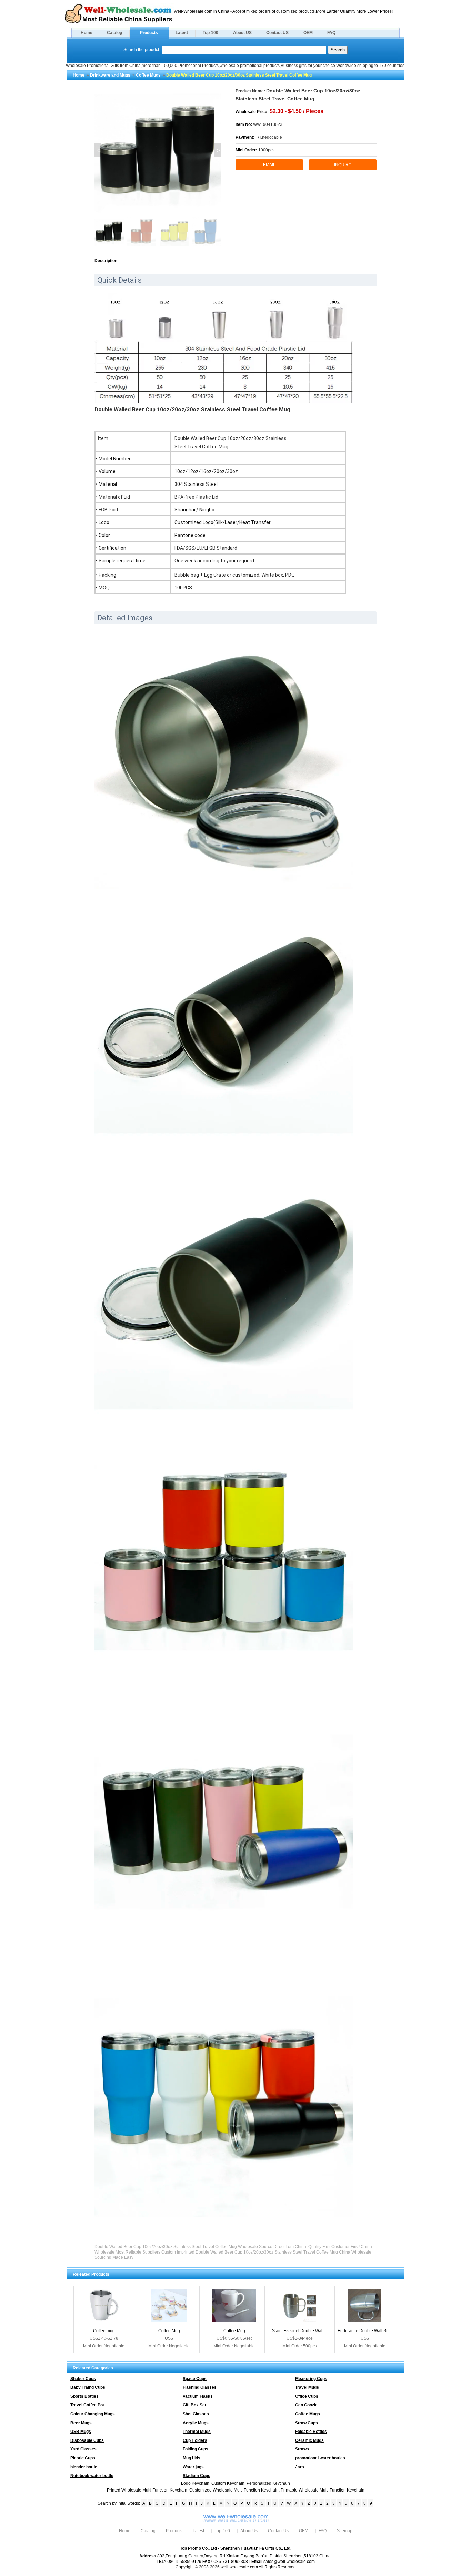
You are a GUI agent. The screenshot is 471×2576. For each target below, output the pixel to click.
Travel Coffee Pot (87, 2405)
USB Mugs (81, 2432)
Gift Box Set (194, 2405)
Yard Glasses (83, 2449)
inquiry (343, 165)
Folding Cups (196, 2449)
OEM (308, 33)
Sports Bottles (84, 2396)
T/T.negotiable (269, 137)
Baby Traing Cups (88, 2387)
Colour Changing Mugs (93, 2414)
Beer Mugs (81, 2423)
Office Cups (307, 2396)
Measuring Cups (311, 2379)
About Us (249, 2531)
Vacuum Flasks (198, 2396)
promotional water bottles (320, 2458)
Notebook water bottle (92, 2476)
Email (269, 165)
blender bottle (84, 2467)
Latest (182, 33)
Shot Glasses (196, 2414)
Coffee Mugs (148, 75)
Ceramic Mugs (309, 2440)
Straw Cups (307, 2423)
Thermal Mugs (197, 2432)
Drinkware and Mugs (110, 75)
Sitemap (345, 2531)
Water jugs (193, 2467)
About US (242, 33)
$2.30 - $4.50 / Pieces (297, 111)
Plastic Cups (83, 2458)
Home (87, 33)
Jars (300, 2467)
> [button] (218, 150)
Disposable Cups (87, 2440)
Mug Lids (192, 2458)
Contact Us (278, 2531)
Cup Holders (195, 2440)
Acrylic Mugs (196, 2423)
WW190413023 (268, 124)
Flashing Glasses (200, 2387)
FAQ (331, 33)
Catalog (114, 33)
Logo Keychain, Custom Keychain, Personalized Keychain (235, 2483)
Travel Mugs (307, 2387)
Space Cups (195, 2379)
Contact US (277, 33)
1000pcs (266, 150)
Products (149, 33)
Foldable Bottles (311, 2432)
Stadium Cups (197, 2476)
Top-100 (211, 33)
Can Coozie (306, 2405)
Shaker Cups (83, 2379)
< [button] (98, 150)
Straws (302, 2449)
